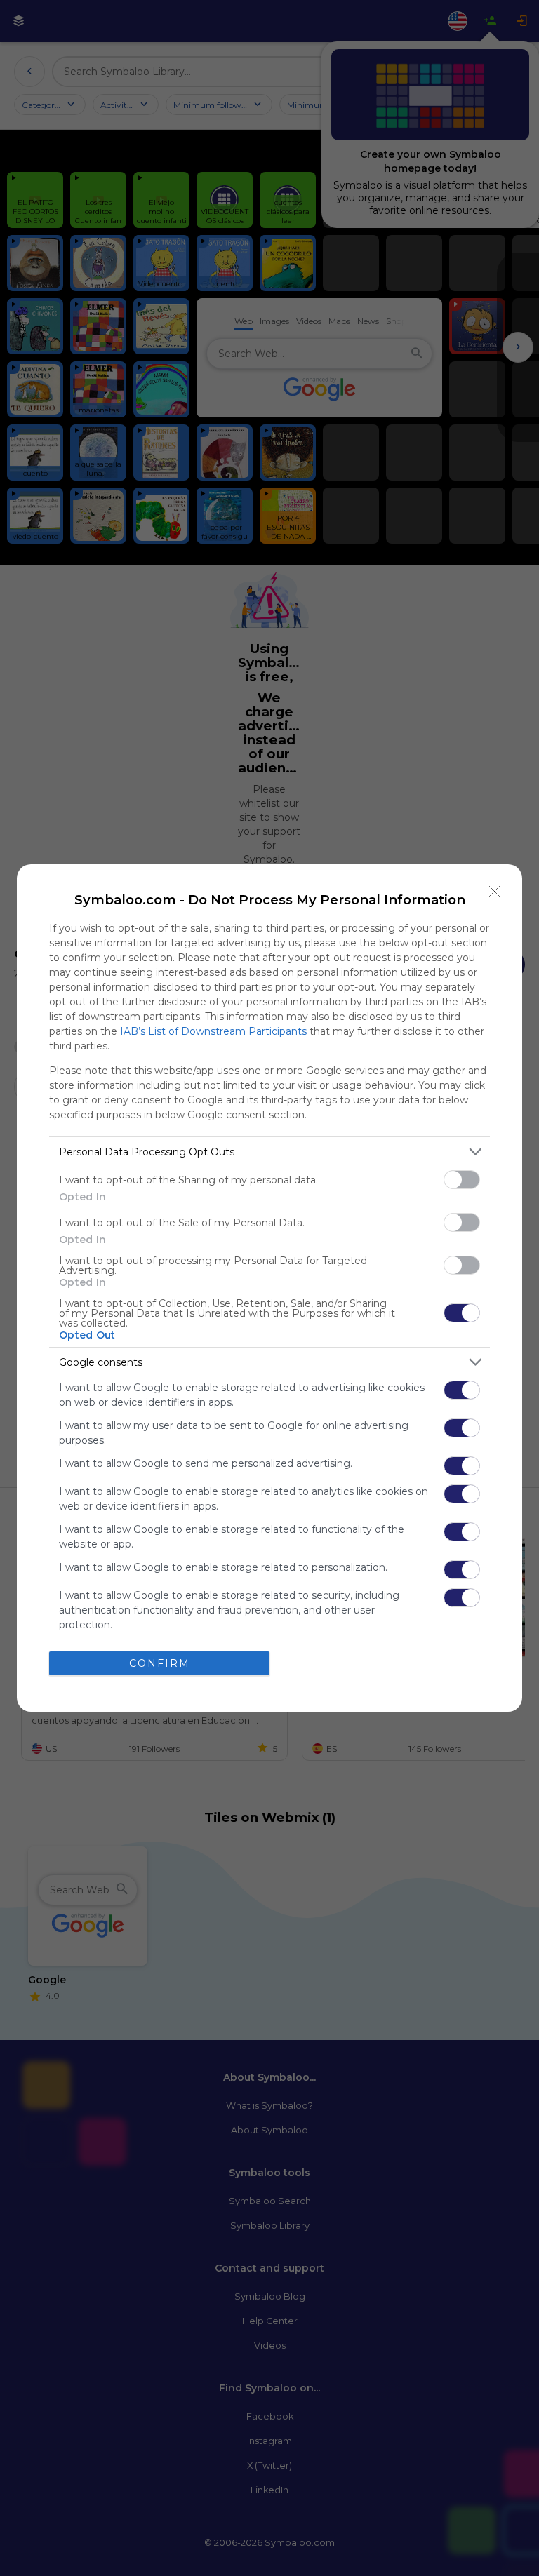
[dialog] (269, 1288)
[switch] (462, 1180)
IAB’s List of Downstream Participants (213, 1031)
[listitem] (269, 1152)
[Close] (495, 892)
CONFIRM (160, 1663)
